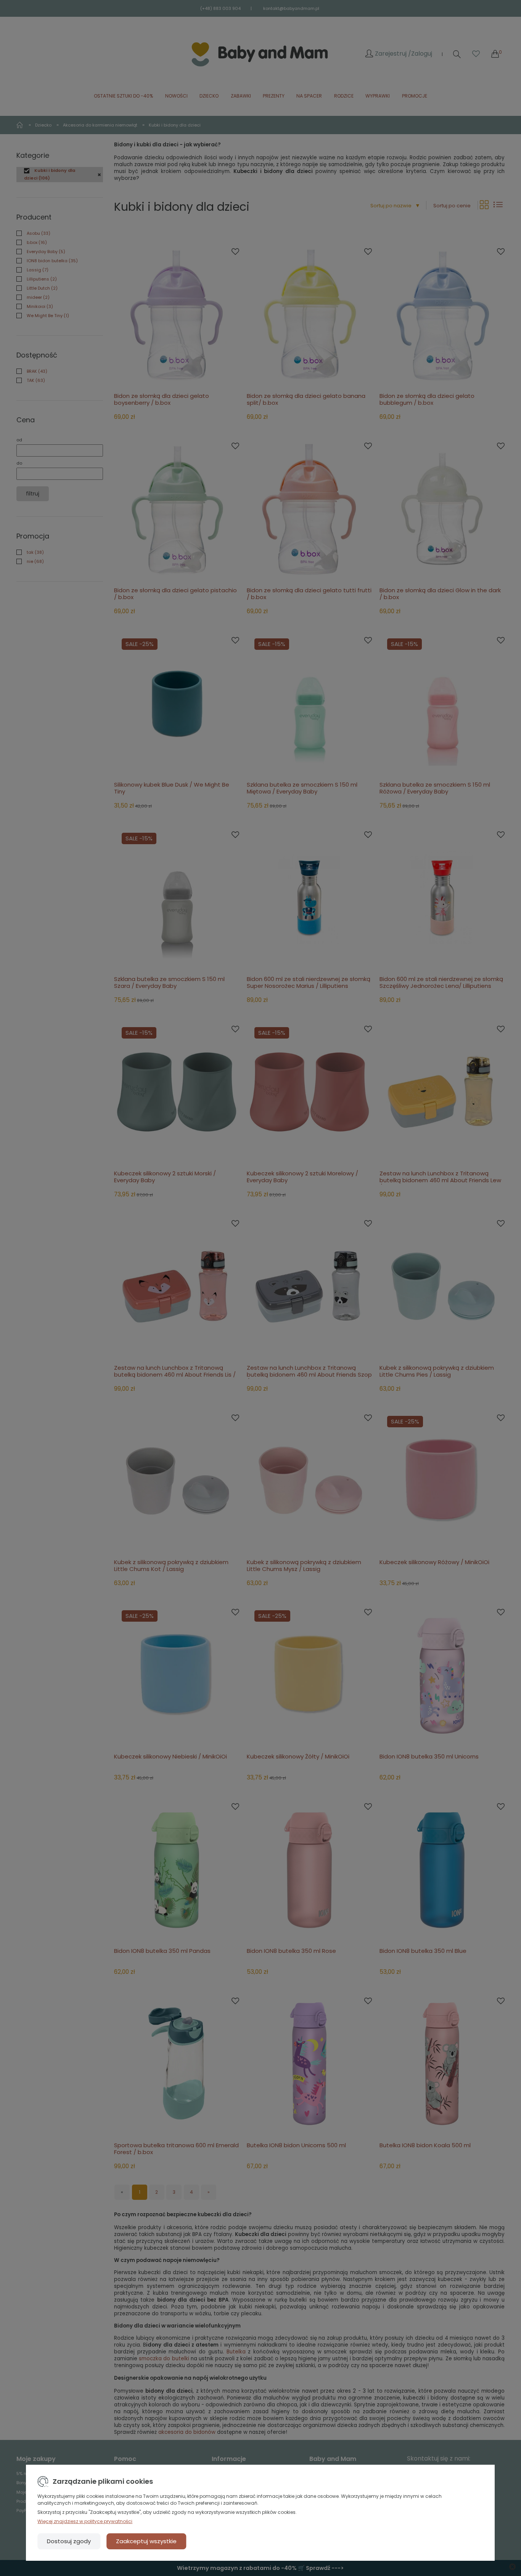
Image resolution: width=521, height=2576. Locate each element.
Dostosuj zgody (69, 2541)
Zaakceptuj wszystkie (146, 2541)
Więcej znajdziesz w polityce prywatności (85, 2521)
